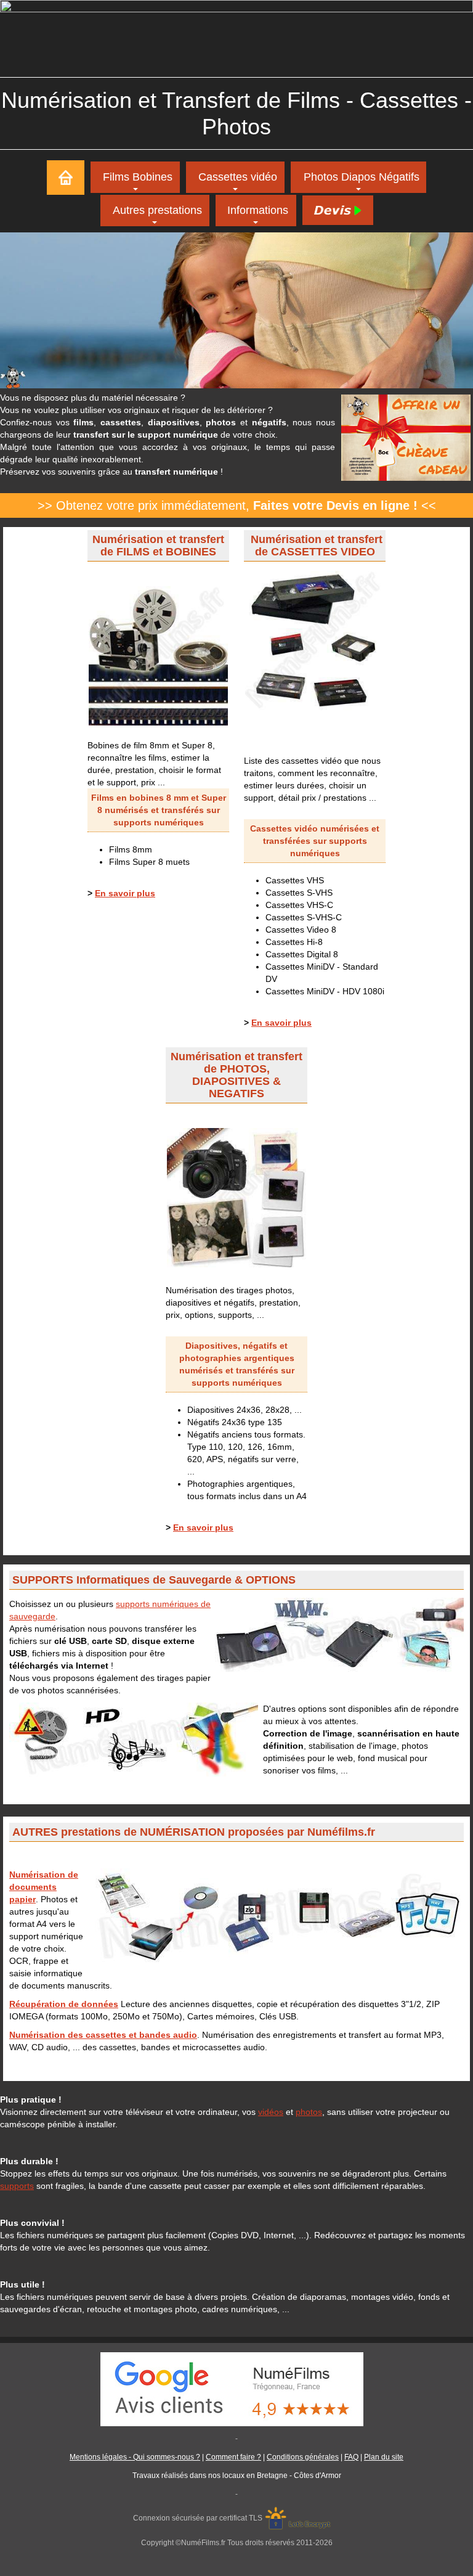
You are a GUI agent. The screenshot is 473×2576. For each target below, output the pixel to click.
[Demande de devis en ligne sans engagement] (337, 210)
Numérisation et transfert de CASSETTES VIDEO (317, 546)
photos (309, 2112)
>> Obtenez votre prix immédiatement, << (237, 505)
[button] (155, 211)
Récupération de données (64, 2004)
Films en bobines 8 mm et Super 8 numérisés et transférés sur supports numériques (159, 810)
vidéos (271, 2112)
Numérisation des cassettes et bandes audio (103, 2035)
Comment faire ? (233, 2457)
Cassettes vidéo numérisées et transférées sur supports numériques (315, 841)
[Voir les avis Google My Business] (236, 2389)
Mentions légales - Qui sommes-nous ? (135, 2457)
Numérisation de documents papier (44, 1887)
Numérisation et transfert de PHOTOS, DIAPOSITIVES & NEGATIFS (236, 1075)
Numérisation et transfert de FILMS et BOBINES (158, 546)
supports (17, 2186)
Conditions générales (303, 2457)
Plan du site (384, 2457)
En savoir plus (125, 893)
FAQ (351, 2457)
